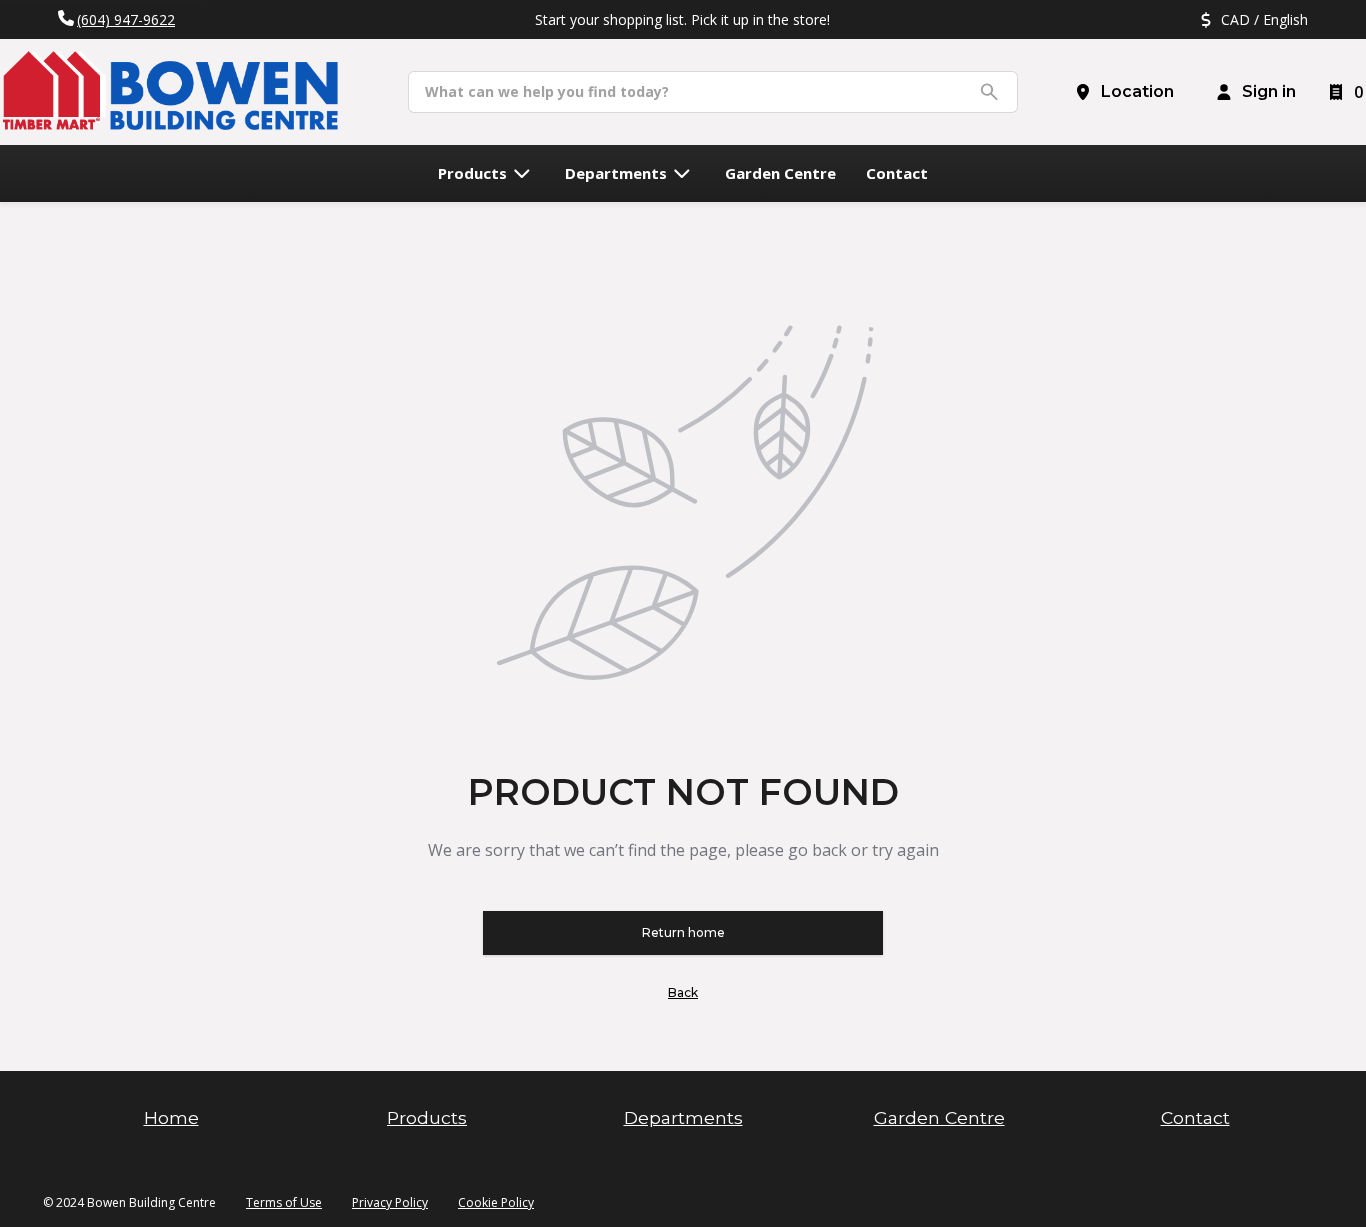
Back (683, 992)
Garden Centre (939, 1117)
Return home (683, 932)
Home (171, 1117)
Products (427, 1117)
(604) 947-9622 (126, 19)
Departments (683, 1117)
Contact (1195, 1117)
